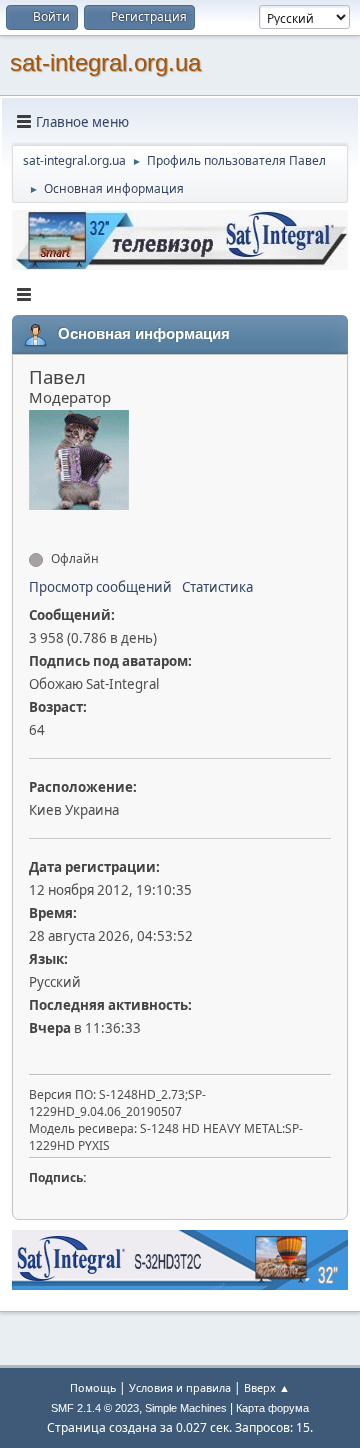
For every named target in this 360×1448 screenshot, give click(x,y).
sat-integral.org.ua (105, 62)
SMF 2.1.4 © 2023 (95, 1408)
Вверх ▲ (267, 1387)
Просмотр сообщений (100, 587)
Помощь (93, 1387)
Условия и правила (180, 1387)
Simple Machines (186, 1408)
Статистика (217, 587)
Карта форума (272, 1408)
